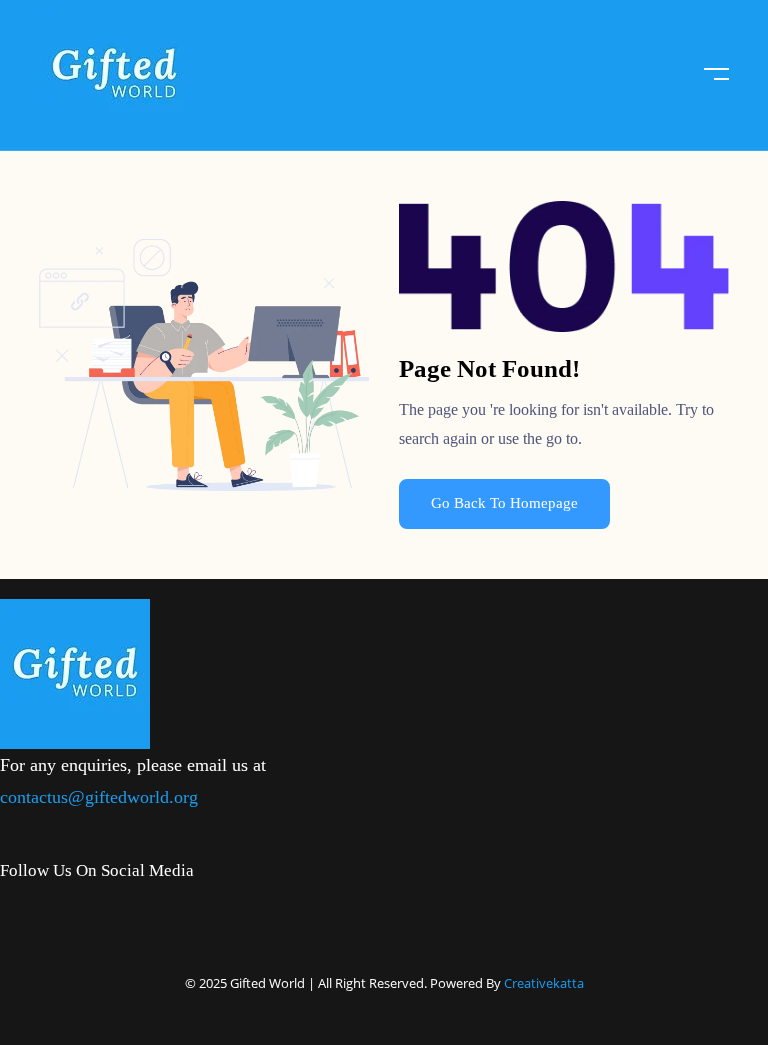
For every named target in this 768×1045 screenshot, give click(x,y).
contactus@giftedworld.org (99, 797)
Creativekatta (544, 983)
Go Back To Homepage (504, 503)
